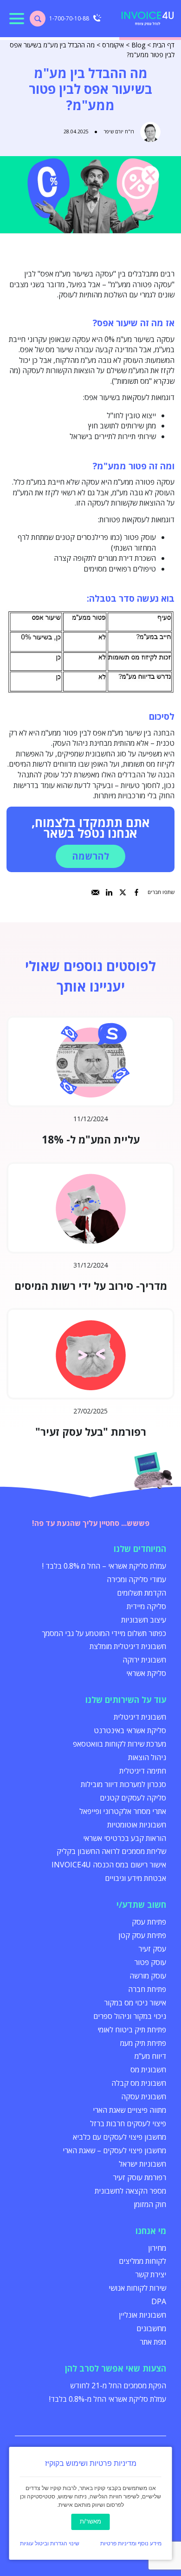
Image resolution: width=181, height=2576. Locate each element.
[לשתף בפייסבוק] (137, 892)
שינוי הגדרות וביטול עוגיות (50, 2543)
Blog (138, 45)
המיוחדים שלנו (140, 1549)
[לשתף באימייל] (95, 892)
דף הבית (164, 45)
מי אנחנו (151, 2231)
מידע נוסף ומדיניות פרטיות (131, 2543)
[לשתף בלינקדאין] (109, 892)
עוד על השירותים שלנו (126, 1700)
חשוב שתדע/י (141, 1905)
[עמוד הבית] (148, 19)
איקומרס (113, 45)
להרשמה (90, 856)
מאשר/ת (90, 2521)
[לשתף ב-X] (123, 892)
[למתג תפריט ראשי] (17, 19)
